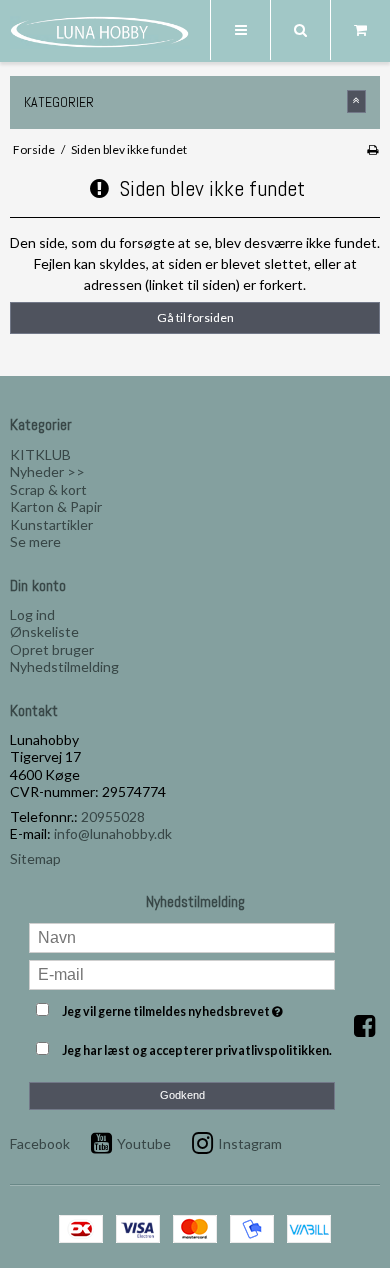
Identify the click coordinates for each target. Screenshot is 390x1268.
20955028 (113, 816)
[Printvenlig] (372, 149)
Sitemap (35, 858)
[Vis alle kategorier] (357, 101)
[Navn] (182, 935)
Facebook (40, 1143)
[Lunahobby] (100, 32)
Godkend (182, 1095)
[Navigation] (240, 30)
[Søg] (300, 30)
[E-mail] (182, 972)
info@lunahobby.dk (113, 833)
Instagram (250, 1143)
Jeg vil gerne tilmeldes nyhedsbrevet (182, 1008)
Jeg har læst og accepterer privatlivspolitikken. (197, 1050)
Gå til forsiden (195, 317)
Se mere (35, 541)
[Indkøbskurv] (360, 30)
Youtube (144, 1143)
